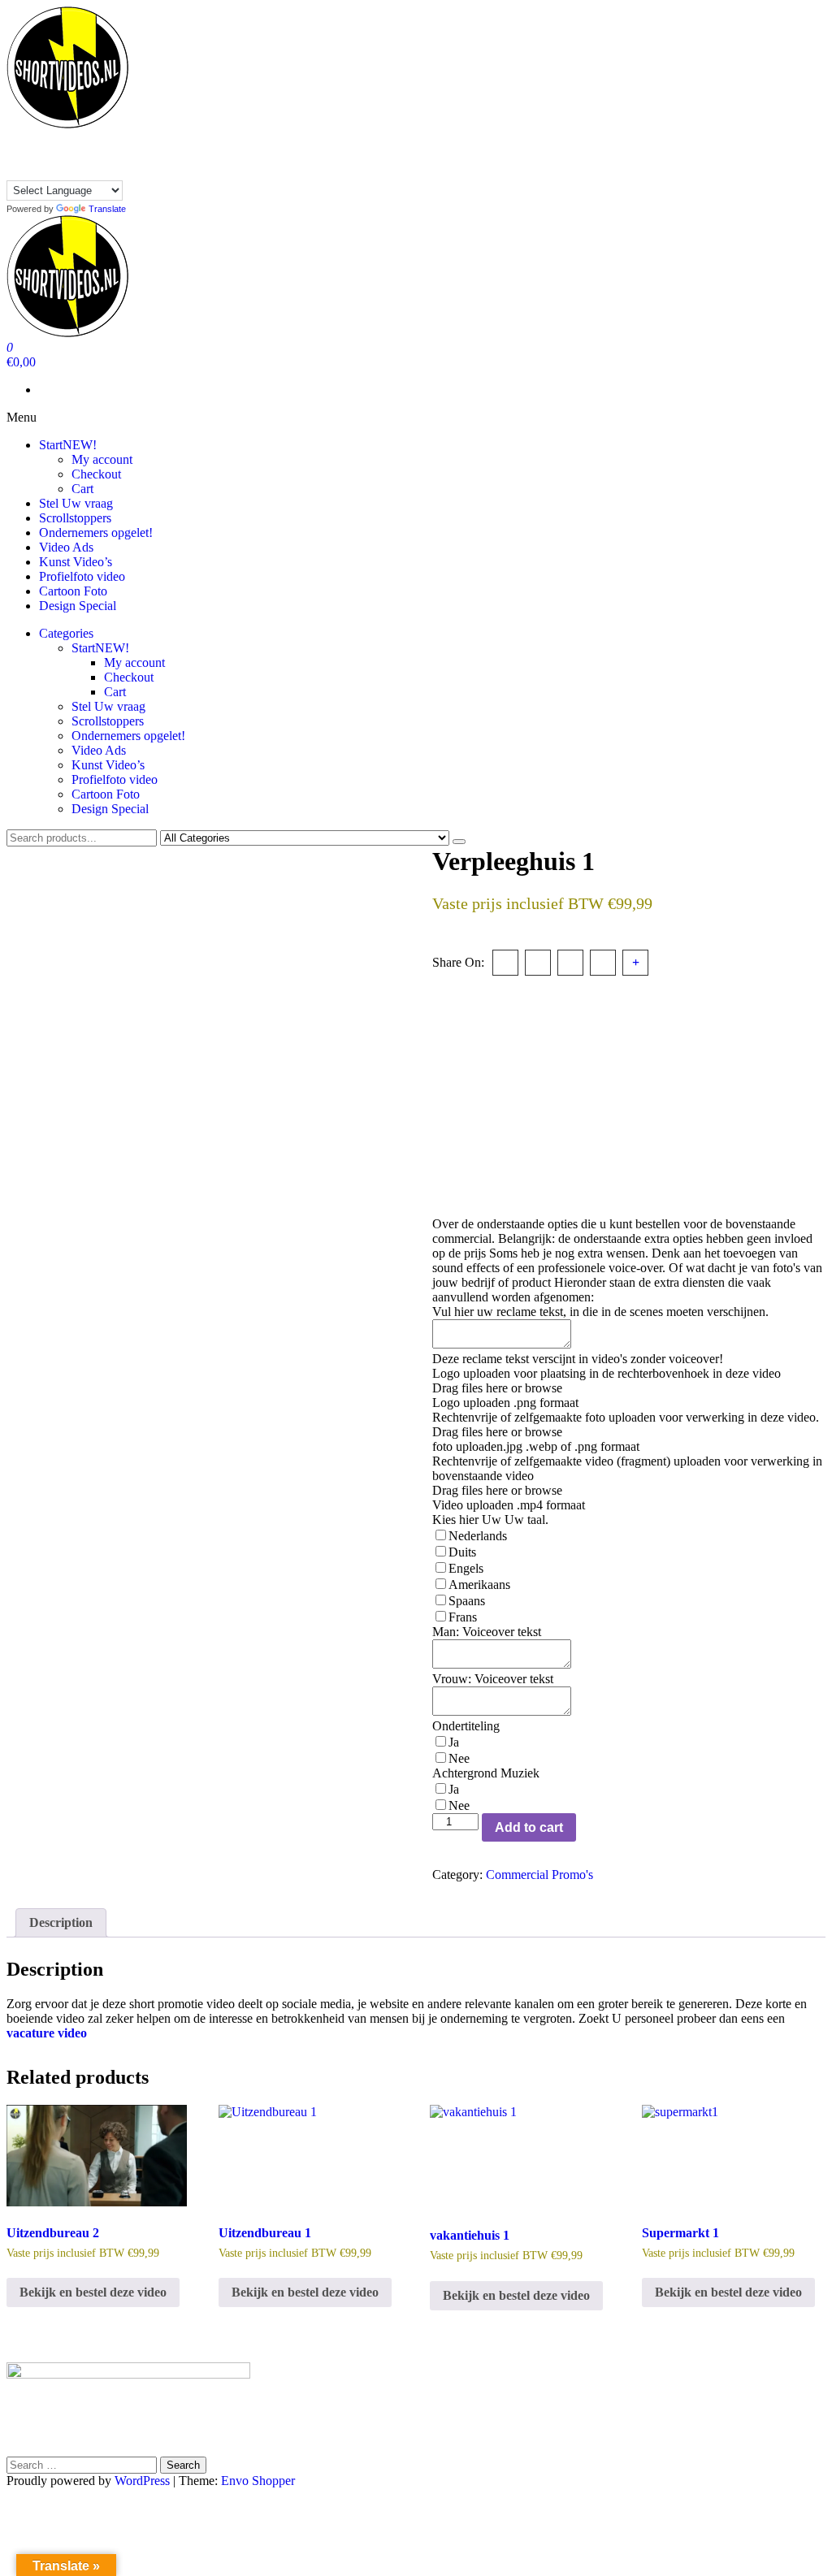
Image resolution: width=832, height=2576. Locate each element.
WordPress (142, 2481)
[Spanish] (111, 154)
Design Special (78, 606)
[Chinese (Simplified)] (30, 138)
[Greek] (14, 154)
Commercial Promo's (539, 1875)
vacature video (47, 2033)
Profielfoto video (82, 576)
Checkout (96, 474)
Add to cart (529, 1827)
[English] (79, 138)
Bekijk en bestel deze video (93, 2292)
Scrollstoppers (75, 518)
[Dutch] (63, 138)
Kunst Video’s (76, 562)
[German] (128, 138)
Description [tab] (61, 1922)
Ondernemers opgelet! (96, 533)
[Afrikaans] (14, 138)
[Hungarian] (30, 154)
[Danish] (46, 138)
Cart (82, 489)
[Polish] (95, 154)
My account (102, 459)
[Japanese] (63, 154)
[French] (111, 138)
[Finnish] (95, 138)
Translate (107, 209)
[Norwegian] (79, 154)
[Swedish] (128, 154)
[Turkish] (14, 171)
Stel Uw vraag (76, 503)
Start (68, 445)
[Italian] (46, 154)
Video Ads (66, 547)
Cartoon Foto (73, 591)
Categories (66, 633)
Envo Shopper (258, 2481)
